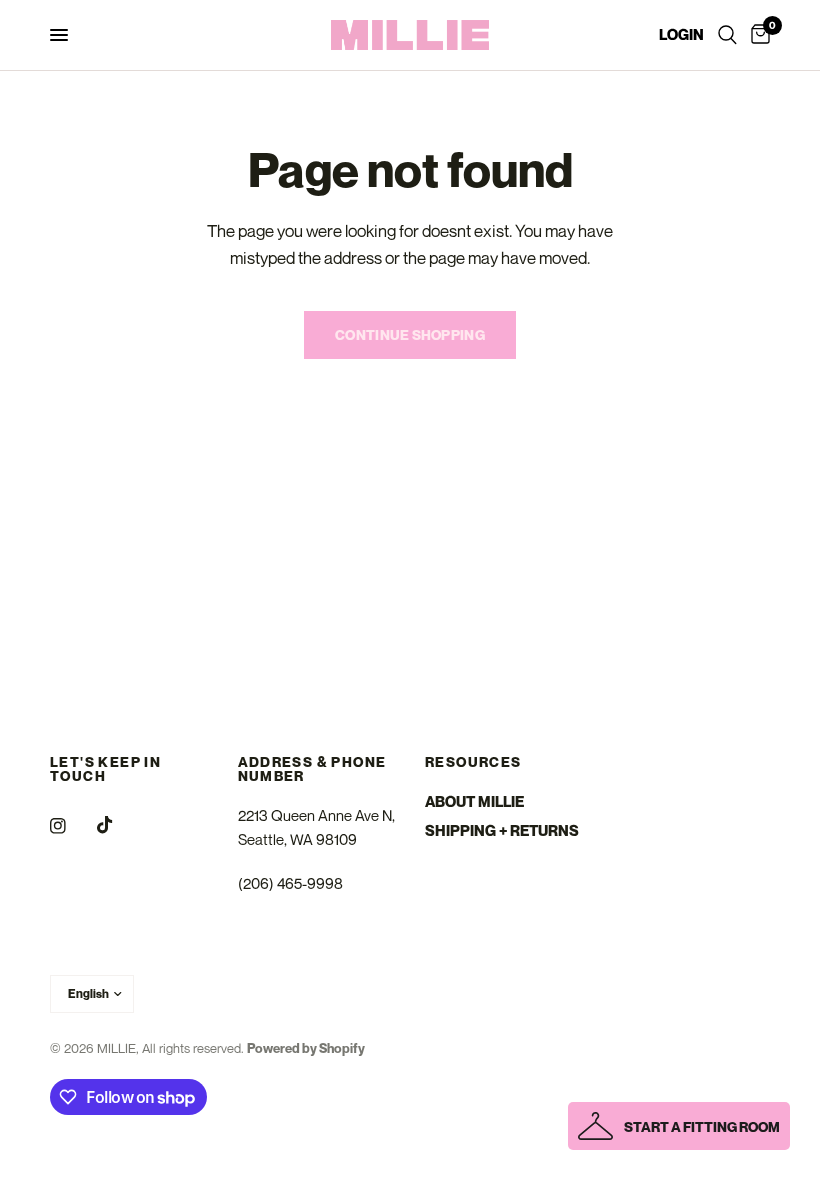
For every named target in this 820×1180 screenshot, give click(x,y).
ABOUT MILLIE (474, 801)
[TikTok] (119, 825)
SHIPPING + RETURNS (502, 830)
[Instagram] (72, 826)
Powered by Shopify (306, 1048)
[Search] (727, 35)
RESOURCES (473, 762)
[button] (679, 1126)
